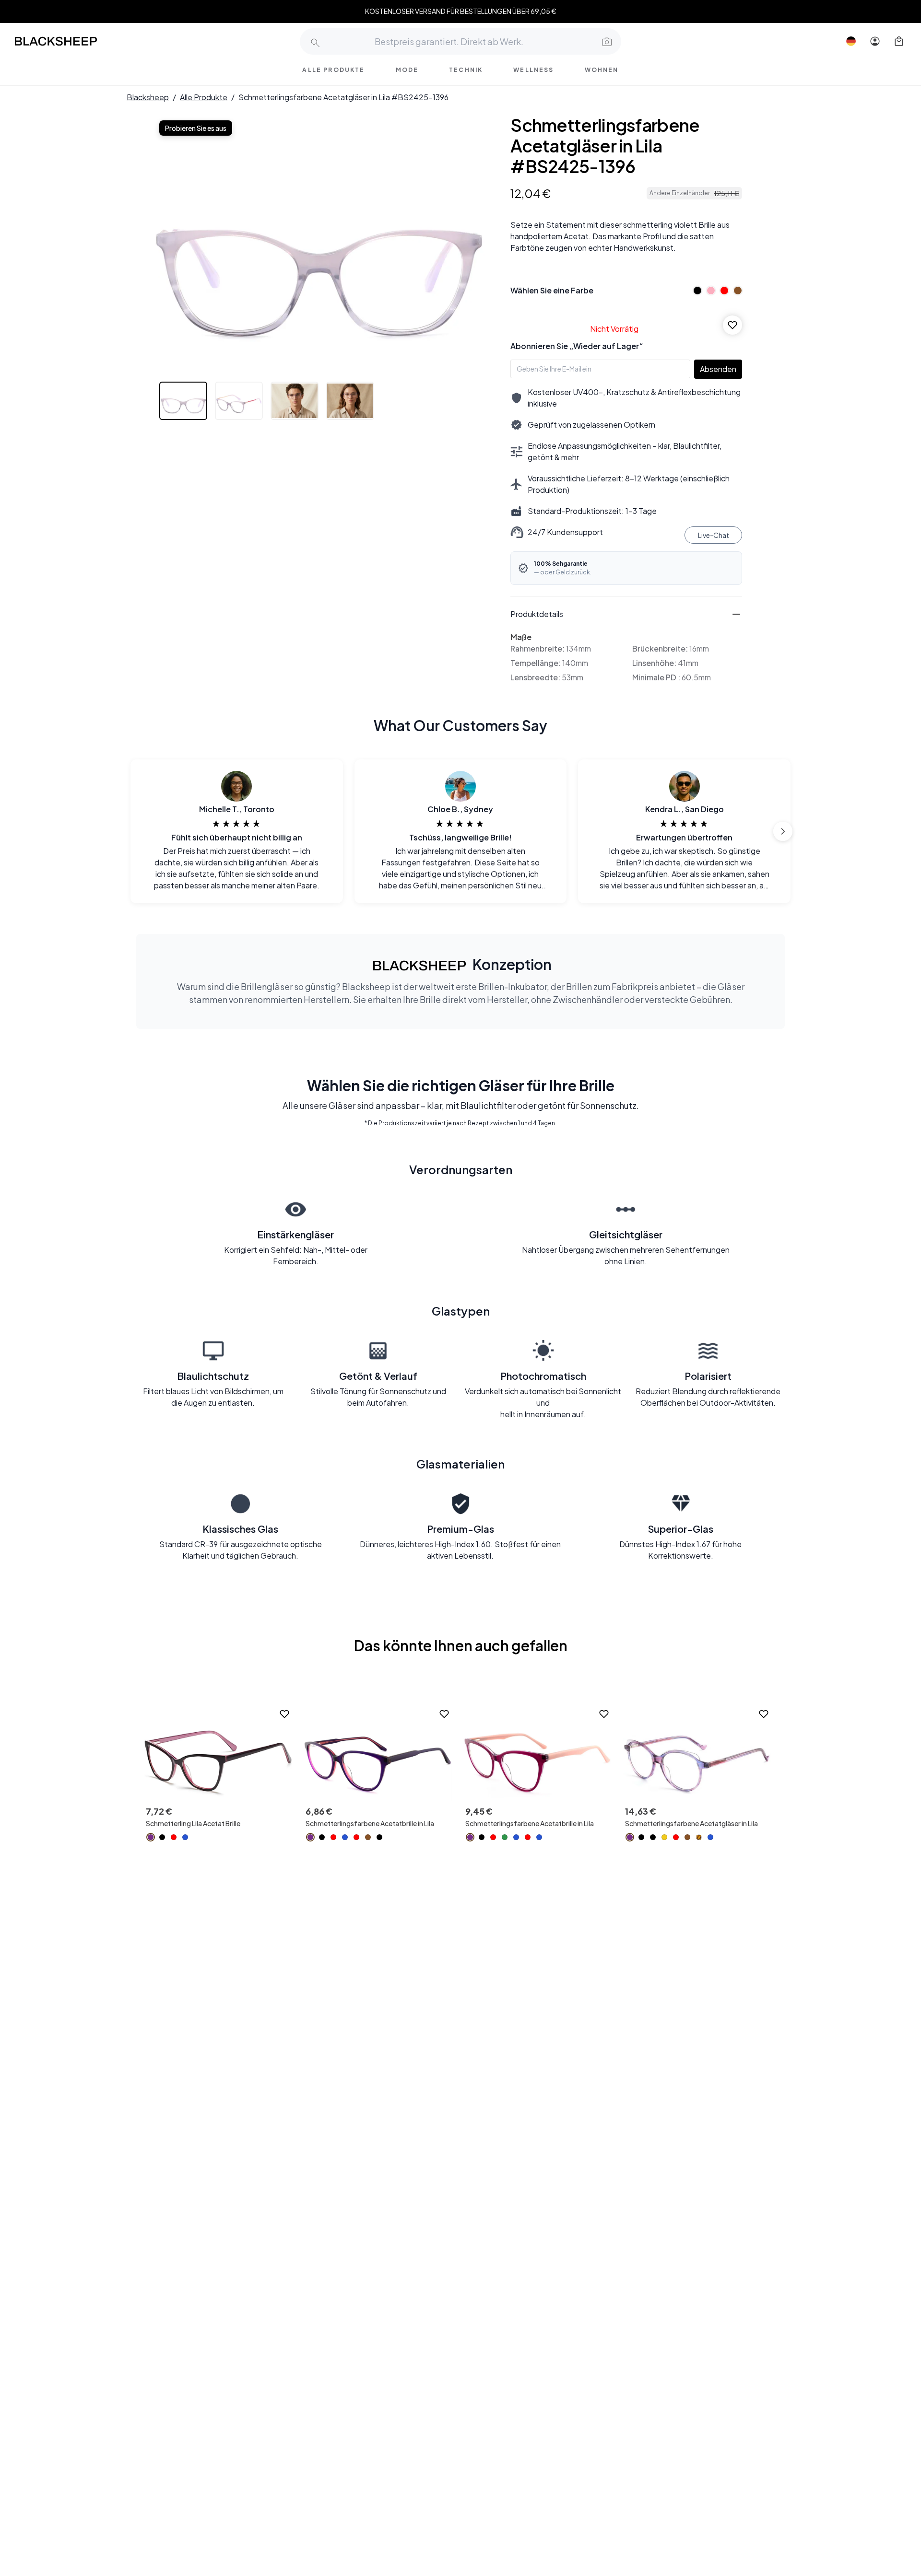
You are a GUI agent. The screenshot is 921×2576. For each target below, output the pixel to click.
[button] (606, 41)
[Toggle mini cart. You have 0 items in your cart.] (899, 41)
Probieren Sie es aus (196, 128)
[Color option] (151, 1837)
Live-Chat (714, 535)
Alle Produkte (204, 97)
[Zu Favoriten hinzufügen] (732, 325)
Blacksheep (148, 97)
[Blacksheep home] (74, 41)
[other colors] (695, 291)
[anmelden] (875, 41)
